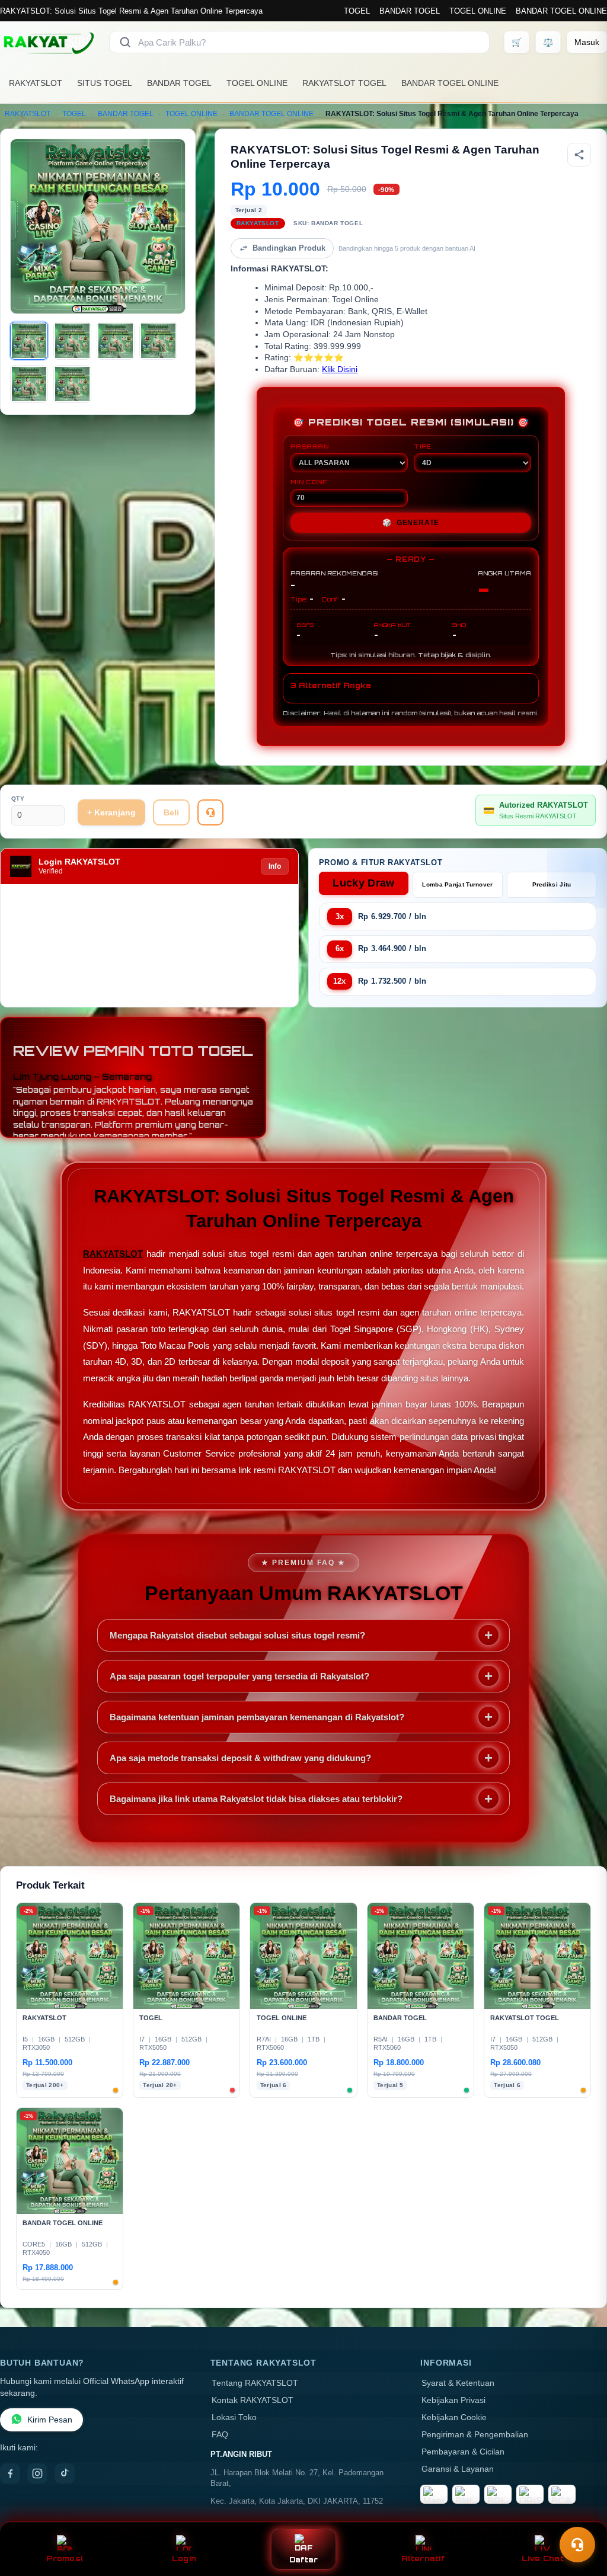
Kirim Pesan (50, 2420)
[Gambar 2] (72, 341)
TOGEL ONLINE (478, 11)
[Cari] (125, 42)
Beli (171, 812)
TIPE (423, 446)
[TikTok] (65, 2473)
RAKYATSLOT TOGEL (344, 83)
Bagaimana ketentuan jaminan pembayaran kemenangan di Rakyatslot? (257, 1717)
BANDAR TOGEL (410, 11)
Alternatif (423, 2559)
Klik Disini (340, 369)
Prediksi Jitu (552, 884)
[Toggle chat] (577, 2545)
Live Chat (543, 2559)
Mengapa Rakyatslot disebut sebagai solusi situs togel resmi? (237, 1635)
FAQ (220, 2435)
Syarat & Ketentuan (458, 2383)
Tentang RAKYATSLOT (255, 2383)
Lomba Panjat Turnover (457, 884)
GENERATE (411, 523)
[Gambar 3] (116, 341)
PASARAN (310, 446)
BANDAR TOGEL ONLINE (561, 11)
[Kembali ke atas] (581, 2516)
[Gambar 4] (158, 341)
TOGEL (357, 11)
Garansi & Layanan (458, 2469)
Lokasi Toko (234, 2417)
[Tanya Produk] (210, 812)
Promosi (64, 2559)
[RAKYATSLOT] (47, 42)
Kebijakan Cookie (454, 2417)
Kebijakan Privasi (453, 2400)
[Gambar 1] (29, 341)
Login (184, 2559)
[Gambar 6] (72, 384)
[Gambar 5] (29, 384)
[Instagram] (37, 2473)
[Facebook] (10, 2473)
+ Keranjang (111, 812)
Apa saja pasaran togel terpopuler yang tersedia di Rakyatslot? (239, 1676)
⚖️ (548, 42)
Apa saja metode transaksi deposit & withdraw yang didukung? (240, 1758)
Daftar (304, 2560)
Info (275, 866)
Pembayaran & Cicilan (463, 2452)
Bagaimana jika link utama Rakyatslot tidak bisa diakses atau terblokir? (256, 1799)
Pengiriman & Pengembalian (475, 2435)
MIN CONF (309, 482)
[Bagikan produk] (579, 155)
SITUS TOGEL (105, 83)
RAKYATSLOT (36, 83)
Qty (18, 799)
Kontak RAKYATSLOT (253, 2400)
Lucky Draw (363, 883)
